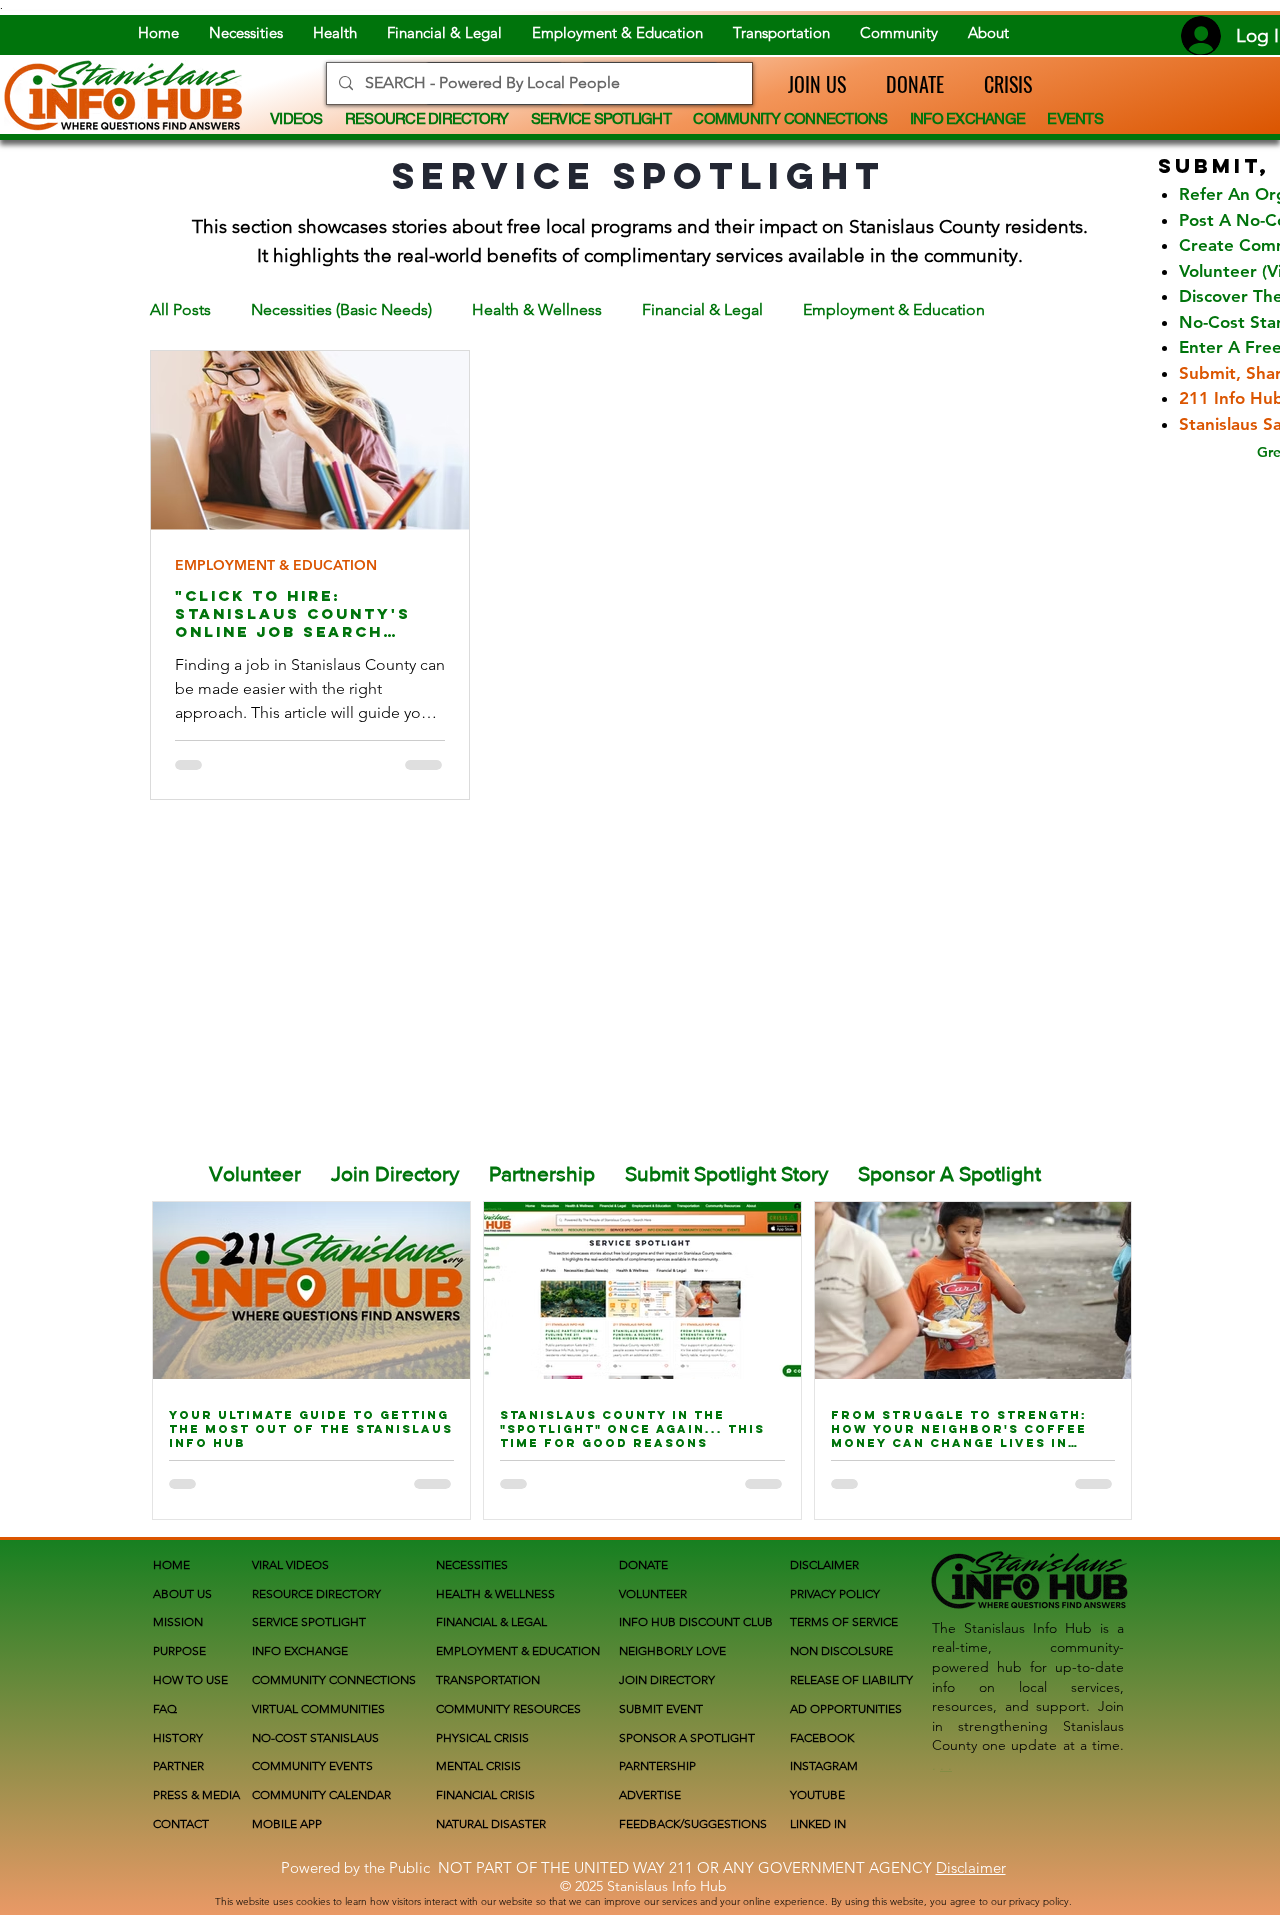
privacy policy (1039, 1901)
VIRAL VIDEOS (290, 1564)
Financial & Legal (702, 309)
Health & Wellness (537, 309)
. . (946, 1765)
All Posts (180, 309)
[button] (807, 84)
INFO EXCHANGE (300, 1650)
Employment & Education (894, 309)
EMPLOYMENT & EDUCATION (276, 565)
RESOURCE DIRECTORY (316, 1593)
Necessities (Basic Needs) (341, 309)
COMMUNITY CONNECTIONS (334, 1679)
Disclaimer (971, 1867)
